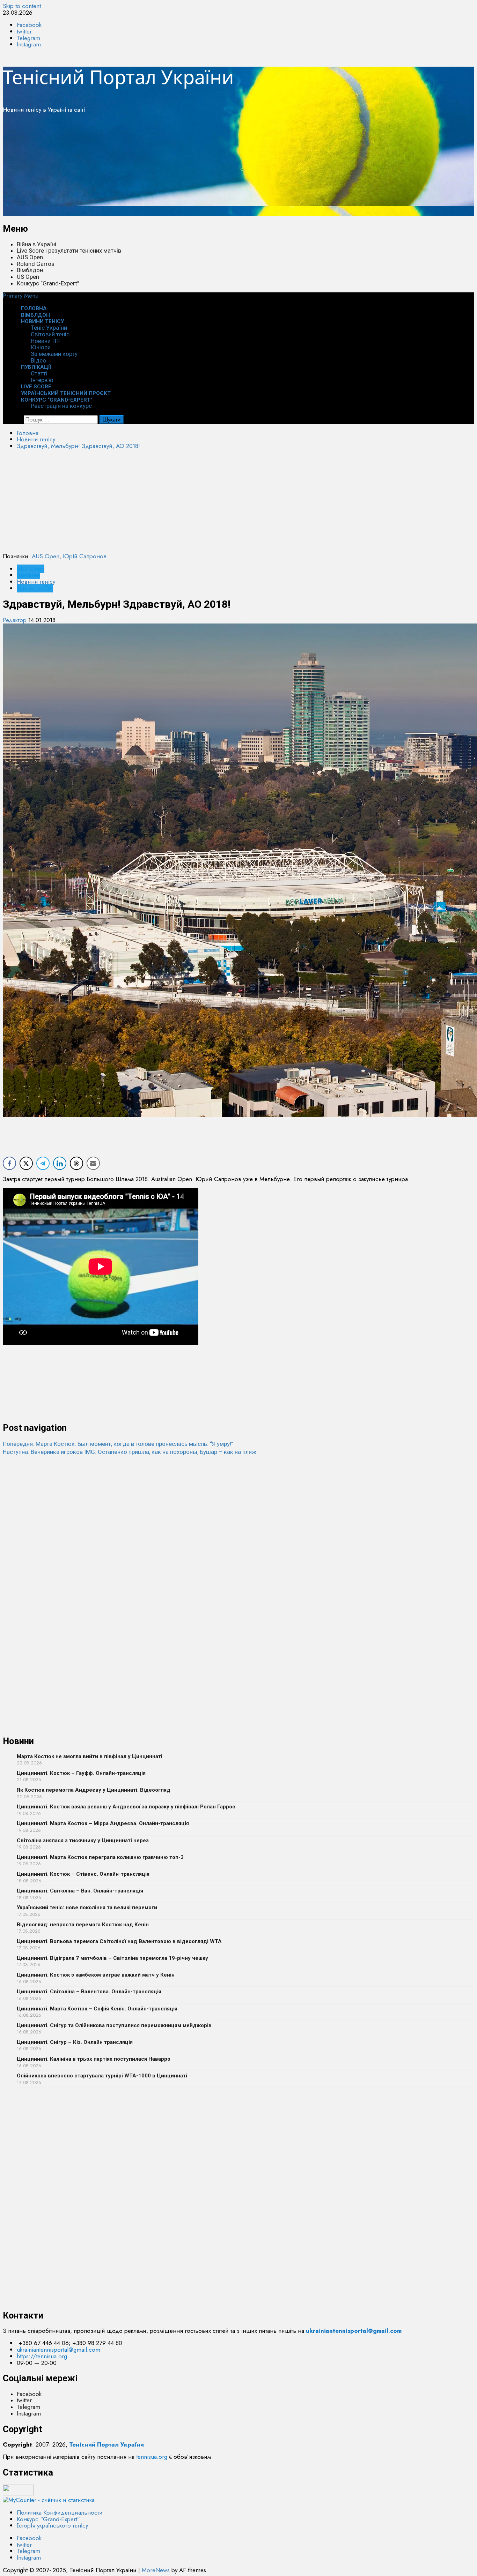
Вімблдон (30, 270)
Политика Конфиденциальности (60, 2512)
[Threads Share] (76, 1163)
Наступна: (130, 1452)
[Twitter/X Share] (26, 1163)
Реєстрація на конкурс (61, 406)
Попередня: (118, 1444)
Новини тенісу (42, 321)
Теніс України (49, 328)
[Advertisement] (212, 167)
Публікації (36, 367)
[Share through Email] (93, 1163)
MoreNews (156, 2570)
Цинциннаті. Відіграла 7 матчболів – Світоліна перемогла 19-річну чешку (112, 1958)
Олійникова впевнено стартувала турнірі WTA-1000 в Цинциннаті (102, 2076)
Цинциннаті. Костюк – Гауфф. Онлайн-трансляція (81, 1773)
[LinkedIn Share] (60, 1163)
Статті (39, 373)
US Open (28, 277)
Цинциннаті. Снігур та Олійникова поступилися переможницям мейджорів (114, 2025)
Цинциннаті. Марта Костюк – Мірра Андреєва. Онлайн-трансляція (103, 1823)
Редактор (16, 620)
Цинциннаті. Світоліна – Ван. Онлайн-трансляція (80, 1891)
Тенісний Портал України (118, 77)
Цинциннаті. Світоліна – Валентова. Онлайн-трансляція (89, 1992)
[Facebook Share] (9, 1163)
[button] (21, 296)
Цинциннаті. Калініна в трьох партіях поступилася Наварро (94, 2059)
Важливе (28, 575)
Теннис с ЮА (35, 588)
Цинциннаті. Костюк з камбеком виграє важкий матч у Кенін (96, 1975)
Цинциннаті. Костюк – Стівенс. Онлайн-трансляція (83, 1874)
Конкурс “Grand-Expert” (48, 283)
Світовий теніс (50, 334)
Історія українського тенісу (52, 2525)
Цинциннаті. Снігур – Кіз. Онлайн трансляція (75, 2042)
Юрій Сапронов (85, 556)
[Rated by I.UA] (18, 2493)
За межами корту (54, 354)
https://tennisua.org (42, 2356)
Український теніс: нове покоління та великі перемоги (87, 1907)
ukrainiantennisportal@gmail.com (58, 2350)
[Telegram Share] (43, 1163)
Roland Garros (36, 264)
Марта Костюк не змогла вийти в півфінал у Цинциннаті (90, 1756)
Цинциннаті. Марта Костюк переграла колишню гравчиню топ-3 (100, 1857)
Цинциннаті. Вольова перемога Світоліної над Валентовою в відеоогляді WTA (119, 1941)
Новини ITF (46, 341)
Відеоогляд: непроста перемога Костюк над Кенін (83, 1925)
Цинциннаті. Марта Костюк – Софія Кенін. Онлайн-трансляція (97, 2009)
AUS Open (30, 257)
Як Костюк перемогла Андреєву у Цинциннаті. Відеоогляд (94, 1790)
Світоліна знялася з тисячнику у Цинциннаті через (83, 1840)
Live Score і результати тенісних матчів (69, 251)
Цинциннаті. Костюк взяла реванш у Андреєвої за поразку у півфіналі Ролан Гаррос (126, 1807)
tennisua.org (152, 2457)
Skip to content (22, 6)
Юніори (41, 347)
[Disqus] (239, 1543)
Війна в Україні (36, 244)
